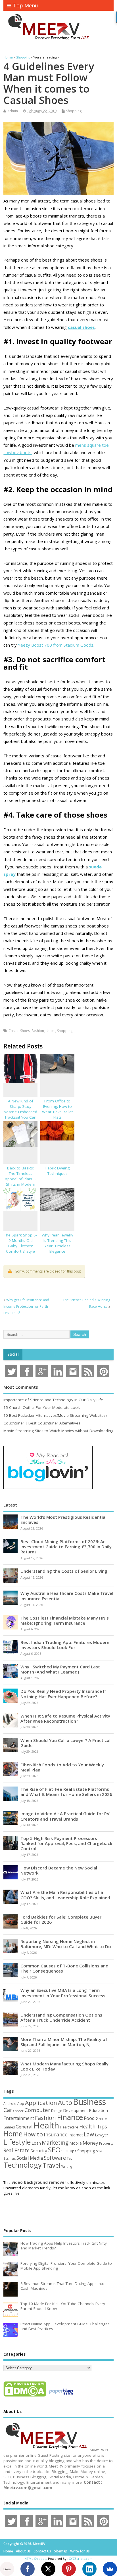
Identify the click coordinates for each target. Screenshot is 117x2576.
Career (18, 2111)
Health (46, 2125)
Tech (71, 2158)
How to (33, 2134)
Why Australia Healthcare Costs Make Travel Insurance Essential (67, 1596)
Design (57, 2111)
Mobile (76, 2143)
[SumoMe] (110, 2569)
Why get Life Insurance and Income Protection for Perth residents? (26, 1306)
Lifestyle (17, 2142)
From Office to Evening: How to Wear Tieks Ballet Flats (57, 1109)
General (24, 2127)
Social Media (30, 2158)
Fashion (38, 1031)
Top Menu (26, 5)
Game (101, 2118)
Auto (65, 2102)
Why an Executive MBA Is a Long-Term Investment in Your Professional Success (63, 1993)
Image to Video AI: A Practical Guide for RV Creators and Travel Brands (65, 1816)
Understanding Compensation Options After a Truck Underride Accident (61, 2017)
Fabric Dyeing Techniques (58, 1171)
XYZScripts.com (81, 2559)
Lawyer (102, 2135)
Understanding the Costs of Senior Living (64, 1571)
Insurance (56, 2134)
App (21, 2103)
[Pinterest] (69, 2569)
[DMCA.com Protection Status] (25, 2396)
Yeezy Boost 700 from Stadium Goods (56, 645)
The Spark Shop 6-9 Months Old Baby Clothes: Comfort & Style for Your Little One (20, 1246)
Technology (23, 2165)
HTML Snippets (36, 2559)
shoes (51, 1031)
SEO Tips (69, 2151)
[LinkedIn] (89, 2569)
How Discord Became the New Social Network (59, 1870)
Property (106, 2143)
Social (13, 1354)
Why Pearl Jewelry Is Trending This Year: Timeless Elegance (58, 1243)
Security (39, 2151)
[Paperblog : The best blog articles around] (61, 2396)
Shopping (74, 111)
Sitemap (61, 2551)
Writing (67, 2166)
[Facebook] (28, 2569)
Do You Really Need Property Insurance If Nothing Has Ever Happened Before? (63, 1694)
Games (9, 2127)
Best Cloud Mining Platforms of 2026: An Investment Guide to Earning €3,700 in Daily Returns (66, 1547)
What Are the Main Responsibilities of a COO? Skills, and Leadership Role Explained (65, 1895)
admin (13, 111)
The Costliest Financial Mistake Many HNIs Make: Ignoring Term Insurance (65, 1620)
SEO (54, 2150)
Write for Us (80, 2551)
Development (76, 2110)
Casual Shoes (19, 1031)
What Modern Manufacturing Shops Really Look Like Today (64, 2066)
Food (89, 2118)
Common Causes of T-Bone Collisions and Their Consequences (64, 1968)
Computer (37, 2110)
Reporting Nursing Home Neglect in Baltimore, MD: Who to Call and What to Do (66, 1944)
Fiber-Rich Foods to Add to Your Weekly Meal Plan (62, 1767)
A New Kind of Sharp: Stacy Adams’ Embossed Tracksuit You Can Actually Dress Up (20, 1112)
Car (8, 2110)
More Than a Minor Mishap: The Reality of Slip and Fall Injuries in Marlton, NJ (64, 2042)
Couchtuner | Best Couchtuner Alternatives (42, 1423)
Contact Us (42, 2551)
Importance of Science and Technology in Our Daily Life (53, 1400)
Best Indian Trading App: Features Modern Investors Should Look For (65, 1645)
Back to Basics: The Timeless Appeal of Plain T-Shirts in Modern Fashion (21, 1179)
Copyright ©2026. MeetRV (24, 2544)
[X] (48, 2569)
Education (98, 2110)
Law (89, 2134)
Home (13, 2134)
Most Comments (21, 1387)
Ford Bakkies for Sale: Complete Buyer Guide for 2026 (61, 1919)
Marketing (55, 2143)
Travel (52, 2165)
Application (41, 2103)
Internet (76, 2135)
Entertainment (19, 2118)
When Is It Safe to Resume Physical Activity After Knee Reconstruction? (65, 1718)
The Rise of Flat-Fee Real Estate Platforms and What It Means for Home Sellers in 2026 (66, 1792)
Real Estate (16, 2150)
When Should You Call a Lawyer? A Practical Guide (65, 1743)
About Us (23, 2551)
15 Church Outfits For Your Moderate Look (42, 1407)
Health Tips (93, 2126)
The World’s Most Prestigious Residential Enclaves (63, 1520)
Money (90, 2143)
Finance (70, 2117)
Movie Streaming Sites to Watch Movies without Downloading (58, 1431)
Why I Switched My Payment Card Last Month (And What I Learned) (60, 1669)
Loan (36, 2143)
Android (10, 2103)
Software (55, 2158)
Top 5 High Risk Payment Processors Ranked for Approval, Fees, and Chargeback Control (66, 1843)
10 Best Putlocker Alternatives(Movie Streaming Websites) (55, 1415)
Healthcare (69, 2127)
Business (89, 2102)
